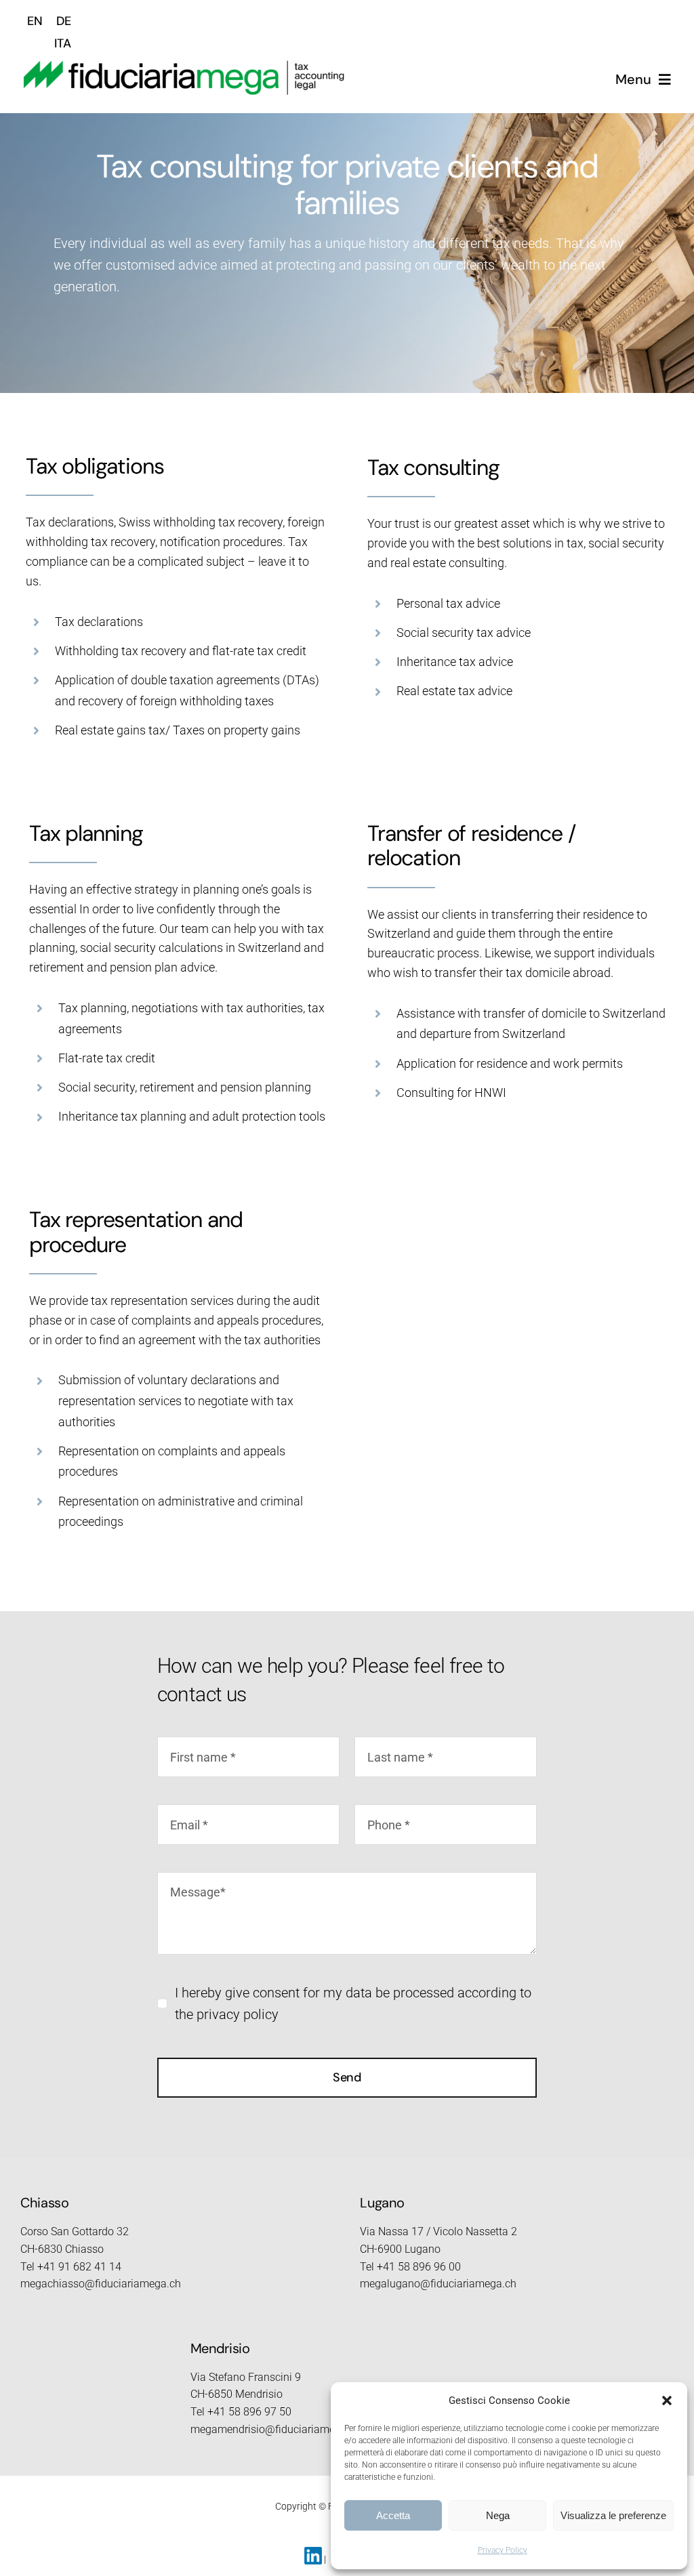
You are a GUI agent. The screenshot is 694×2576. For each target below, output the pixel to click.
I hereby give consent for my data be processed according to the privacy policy (353, 2003)
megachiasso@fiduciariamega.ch (101, 2284)
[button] (667, 2401)
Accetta (393, 2515)
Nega (498, 2515)
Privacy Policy (503, 2550)
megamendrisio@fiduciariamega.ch (276, 2429)
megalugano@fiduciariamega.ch (438, 2284)
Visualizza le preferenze (613, 2515)
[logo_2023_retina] (184, 66)
